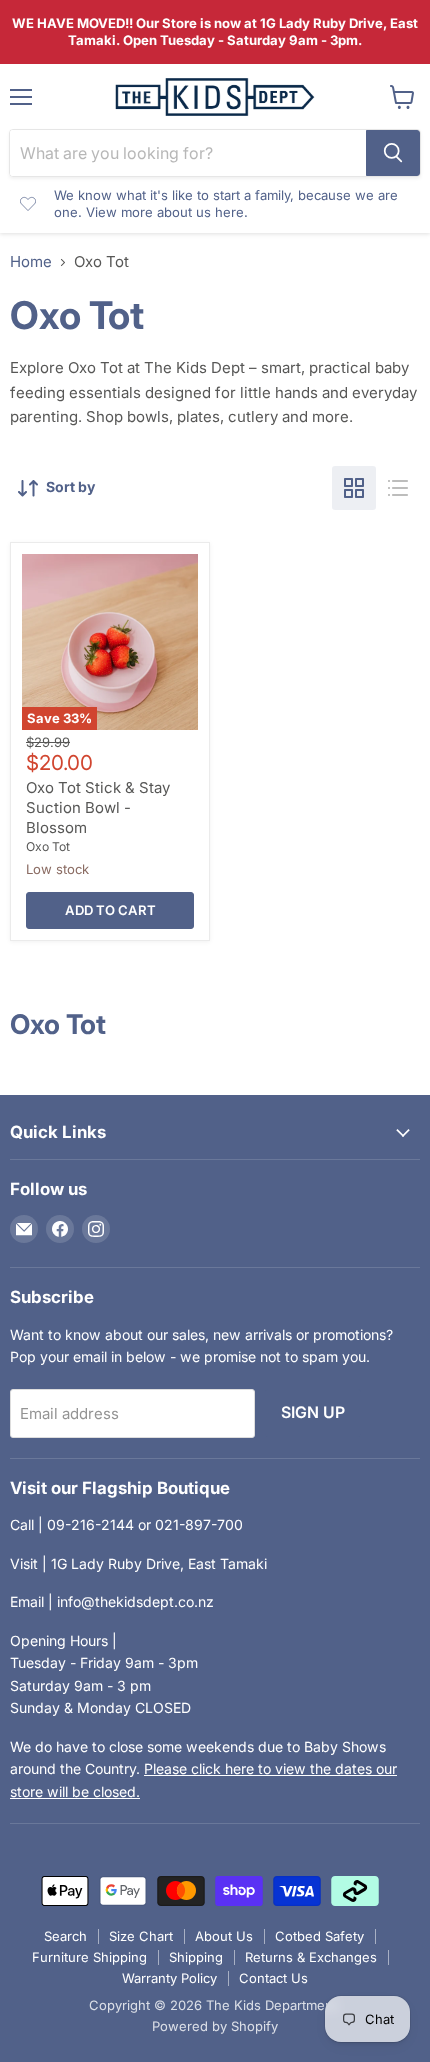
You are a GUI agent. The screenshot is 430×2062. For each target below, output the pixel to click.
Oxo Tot (48, 846)
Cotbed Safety (319, 1936)
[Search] (393, 153)
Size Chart (141, 1936)
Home (31, 261)
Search (65, 1936)
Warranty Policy (169, 1978)
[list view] (398, 488)
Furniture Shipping (89, 1957)
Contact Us (273, 1978)
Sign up (313, 1412)
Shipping (196, 1957)
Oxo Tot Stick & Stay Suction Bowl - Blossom (98, 807)
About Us (224, 1936)
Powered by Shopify (215, 2026)
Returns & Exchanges (311, 1957)
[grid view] (354, 488)
